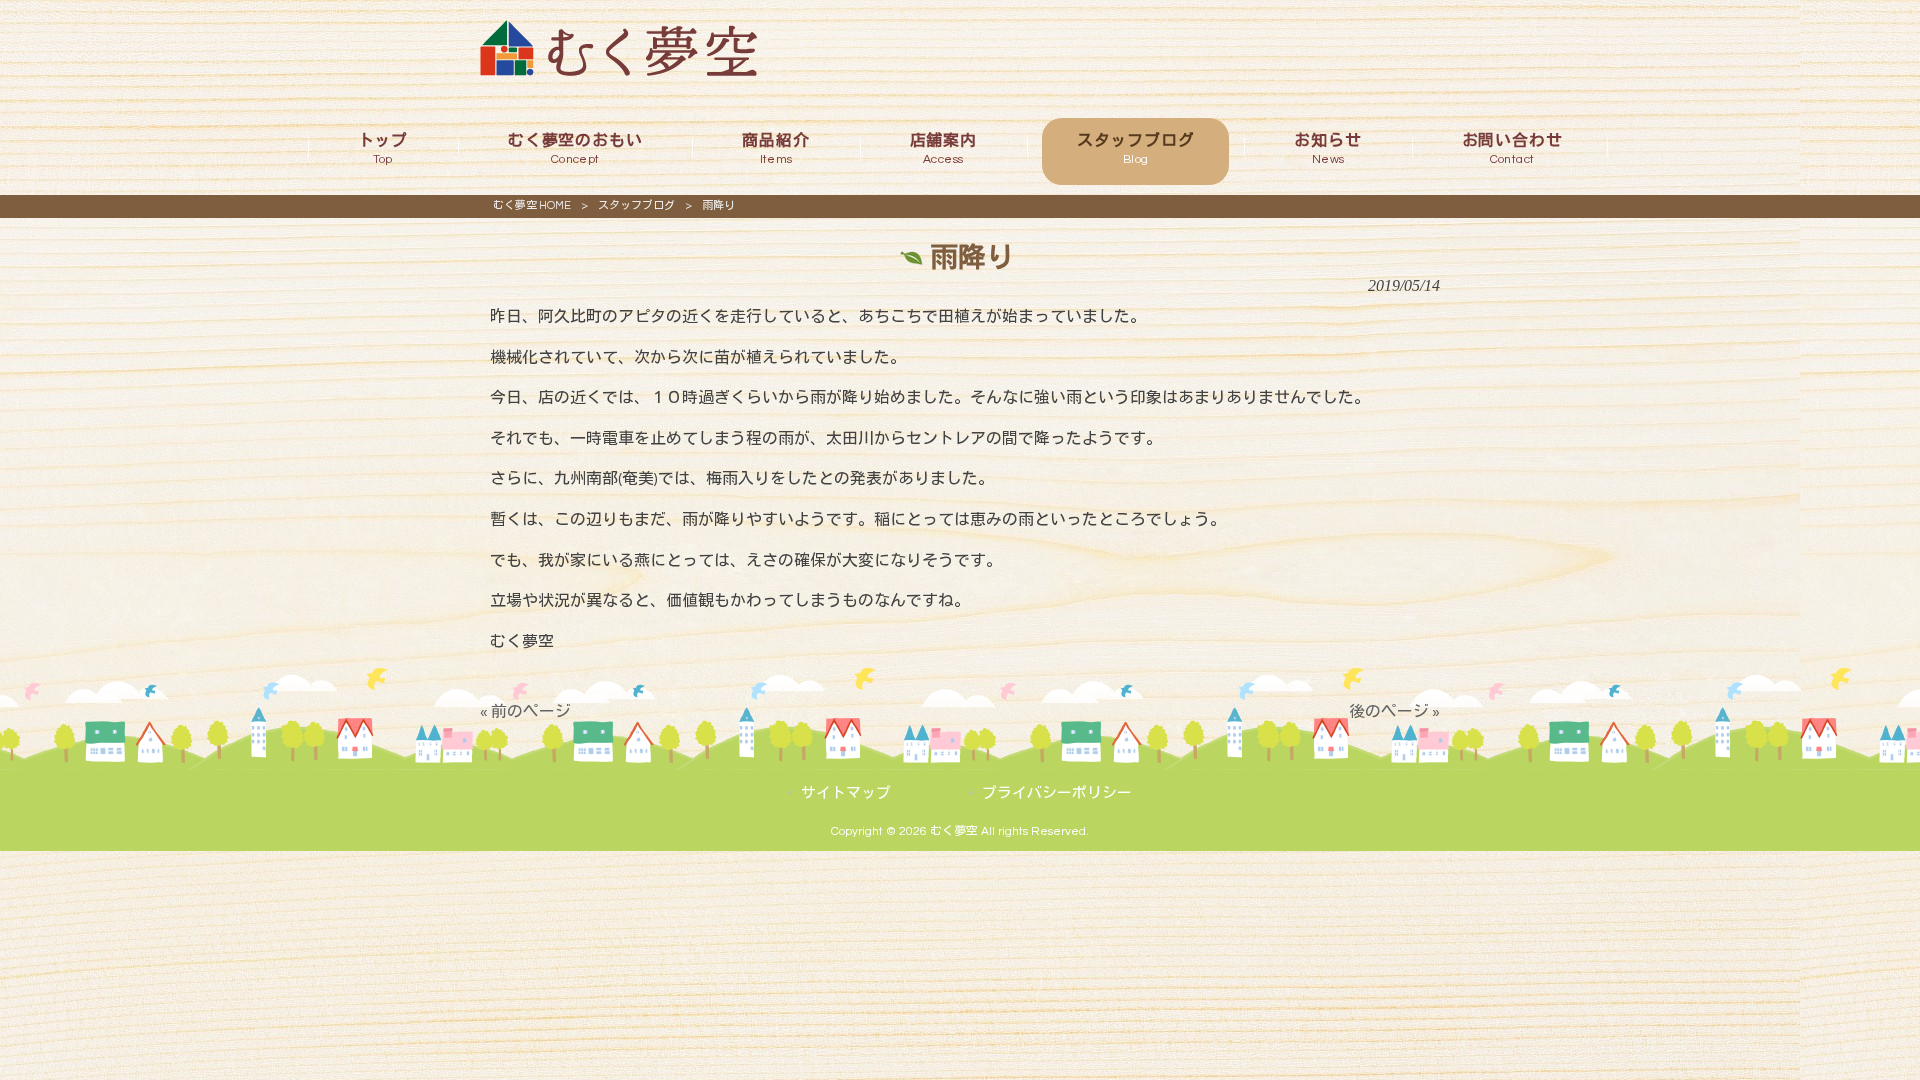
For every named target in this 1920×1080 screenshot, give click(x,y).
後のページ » (1394, 712)
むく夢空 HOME (532, 205)
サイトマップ (846, 793)
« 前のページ (525, 712)
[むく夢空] (618, 71)
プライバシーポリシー (1057, 793)
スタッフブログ (636, 205)
